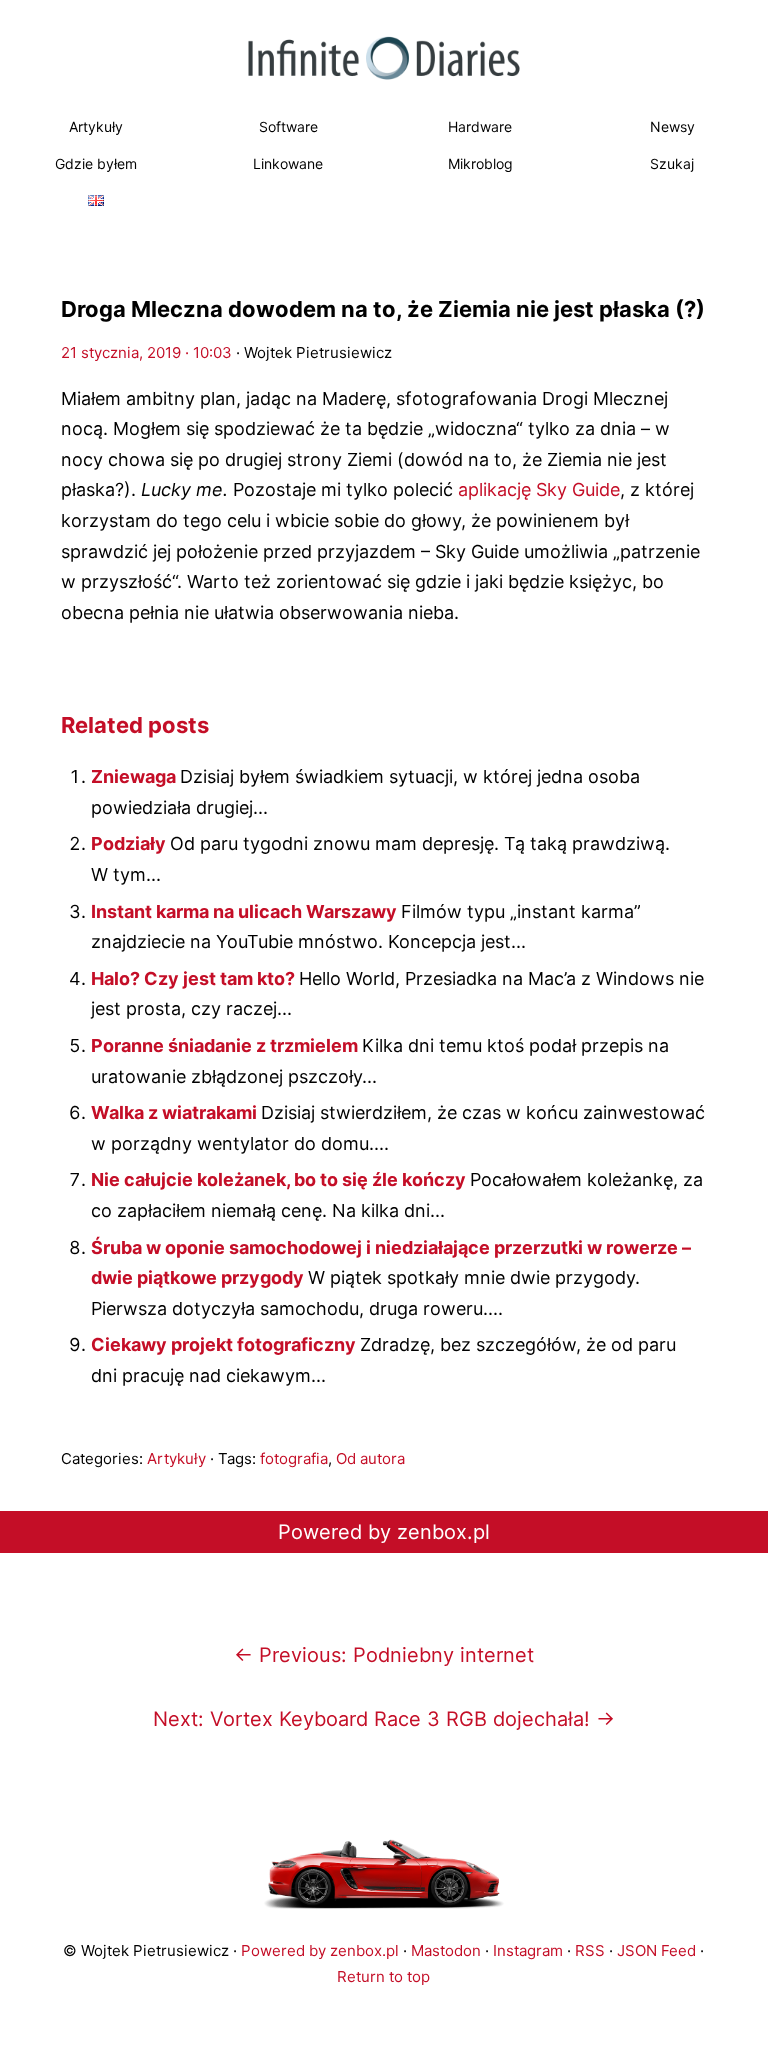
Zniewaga (135, 776)
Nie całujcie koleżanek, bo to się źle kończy (280, 1179)
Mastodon (446, 1950)
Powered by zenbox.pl (384, 1532)
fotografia (294, 1458)
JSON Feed (656, 1950)
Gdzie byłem (96, 163)
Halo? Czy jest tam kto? (195, 978)
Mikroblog (480, 163)
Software (288, 126)
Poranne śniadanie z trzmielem (226, 1045)
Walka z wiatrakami (176, 1112)
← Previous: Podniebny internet (384, 1655)
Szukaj (672, 163)
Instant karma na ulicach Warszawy (246, 911)
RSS (590, 1950)
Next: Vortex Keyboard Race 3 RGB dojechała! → (384, 1719)
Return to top (383, 1976)
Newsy (672, 126)
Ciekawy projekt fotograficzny (225, 1344)
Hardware (480, 126)
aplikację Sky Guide (539, 489)
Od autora (370, 1458)
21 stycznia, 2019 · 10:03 (146, 352)
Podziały (130, 843)
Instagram (528, 1950)
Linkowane (288, 163)
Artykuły (96, 126)
